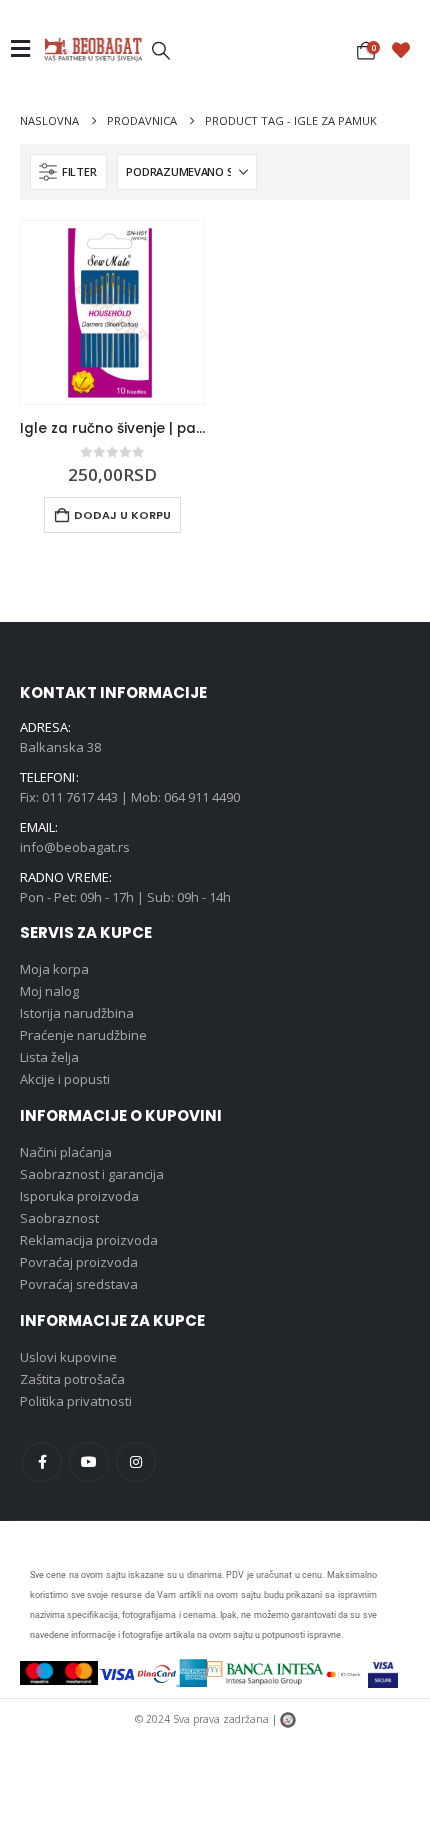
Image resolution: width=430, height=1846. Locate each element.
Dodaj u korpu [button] (122, 515)
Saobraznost (59, 1218)
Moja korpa (54, 969)
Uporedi (171, 254)
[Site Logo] (93, 49)
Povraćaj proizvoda (79, 1262)
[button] (161, 50)
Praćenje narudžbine (83, 1035)
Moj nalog (49, 991)
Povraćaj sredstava (79, 1284)
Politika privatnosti (76, 1401)
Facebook (42, 1462)
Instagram (136, 1462)
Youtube (89, 1462)
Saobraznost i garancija (92, 1174)
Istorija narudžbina (77, 1013)
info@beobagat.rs (75, 847)
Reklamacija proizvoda (89, 1240)
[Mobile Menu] (26, 49)
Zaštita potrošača (72, 1379)
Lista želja (49, 1057)
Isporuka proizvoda (79, 1196)
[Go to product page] (112, 312)
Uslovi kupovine (68, 1357)
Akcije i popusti (65, 1079)
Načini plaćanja (66, 1152)
